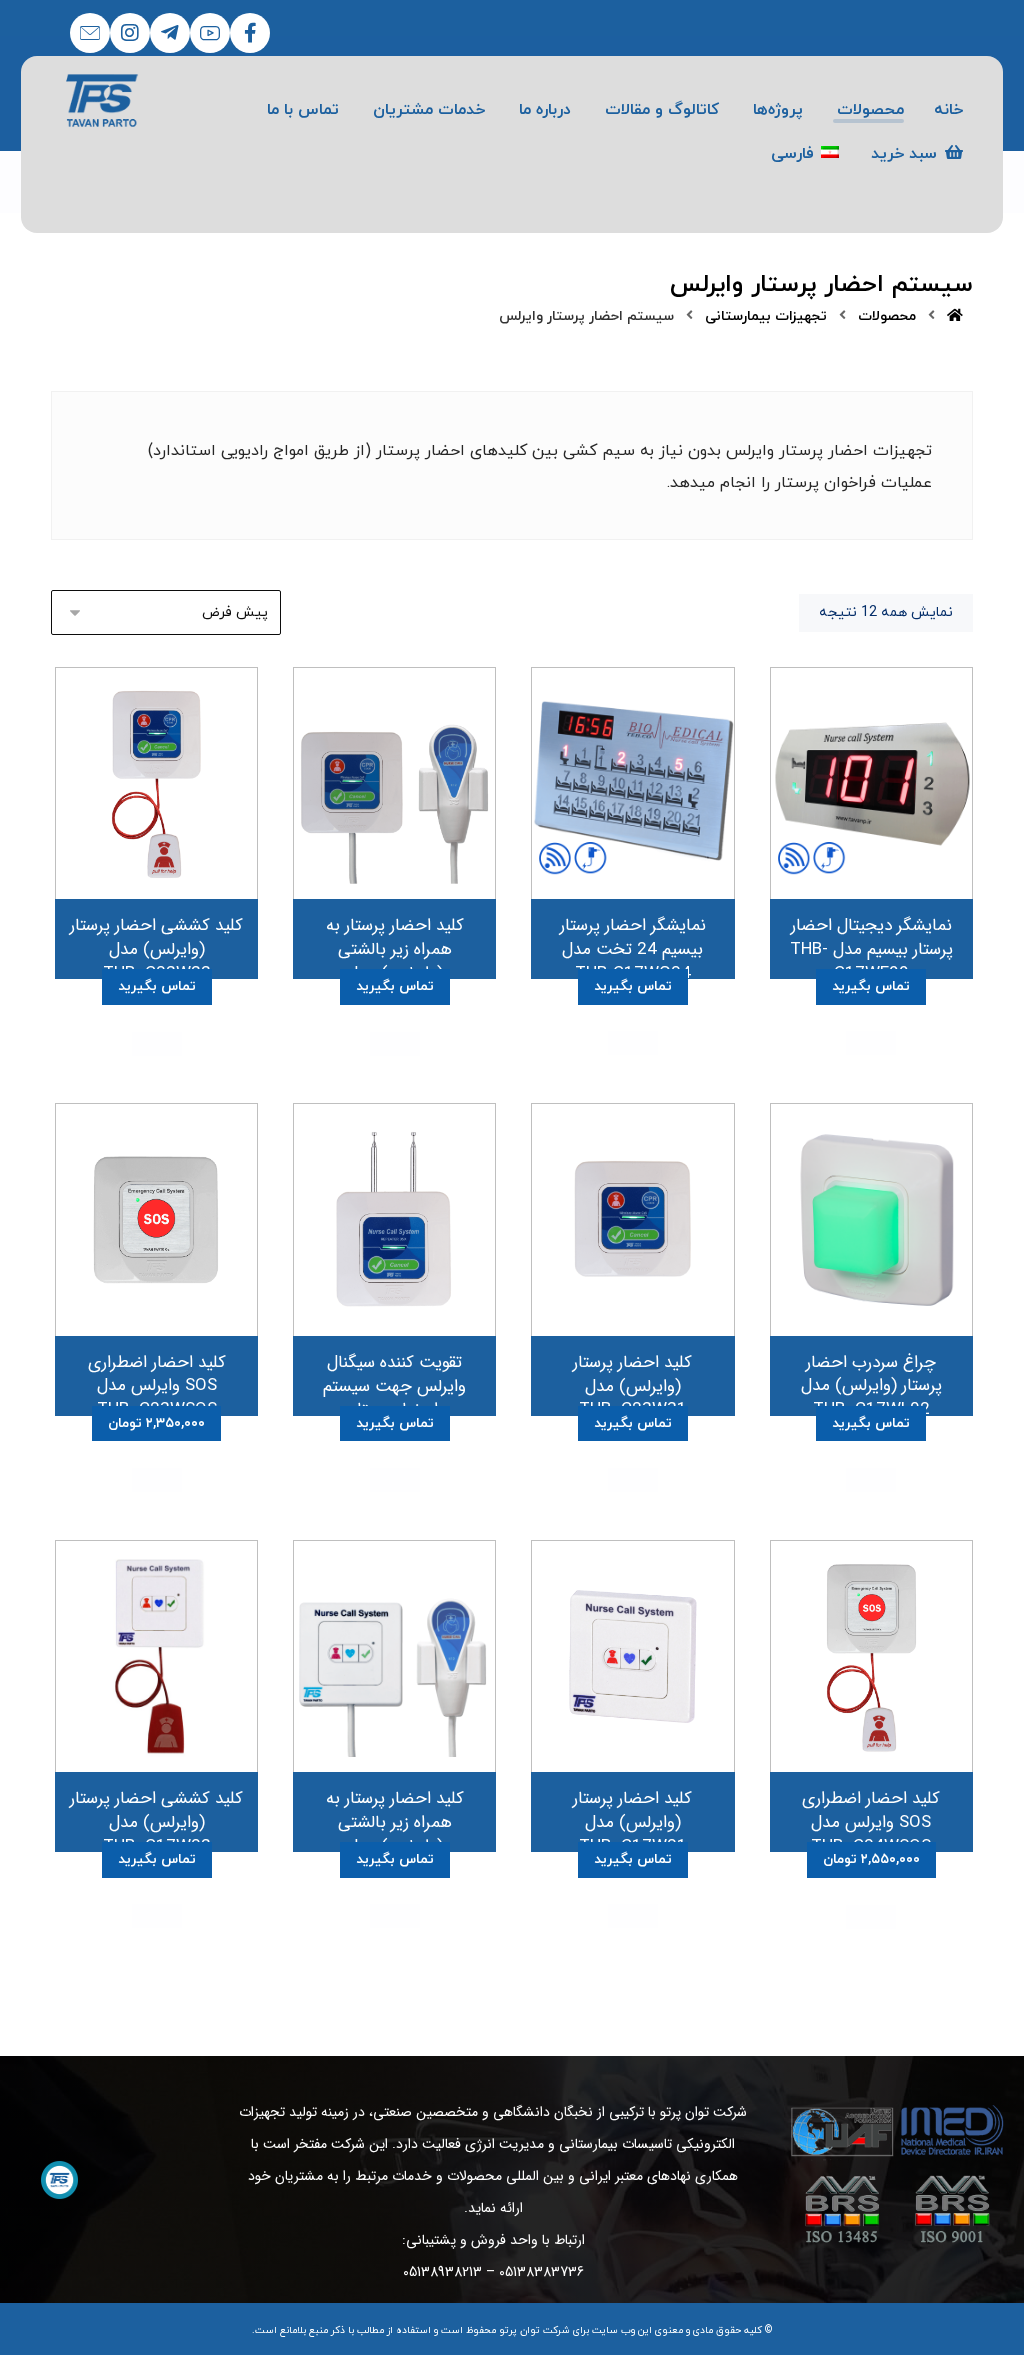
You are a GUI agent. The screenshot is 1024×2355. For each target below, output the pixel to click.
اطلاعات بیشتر (871, 1043)
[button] (250, 33)
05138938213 (442, 2272)
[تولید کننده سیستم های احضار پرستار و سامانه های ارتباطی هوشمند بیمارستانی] (102, 100)
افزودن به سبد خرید (157, 1480)
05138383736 (541, 2272)
